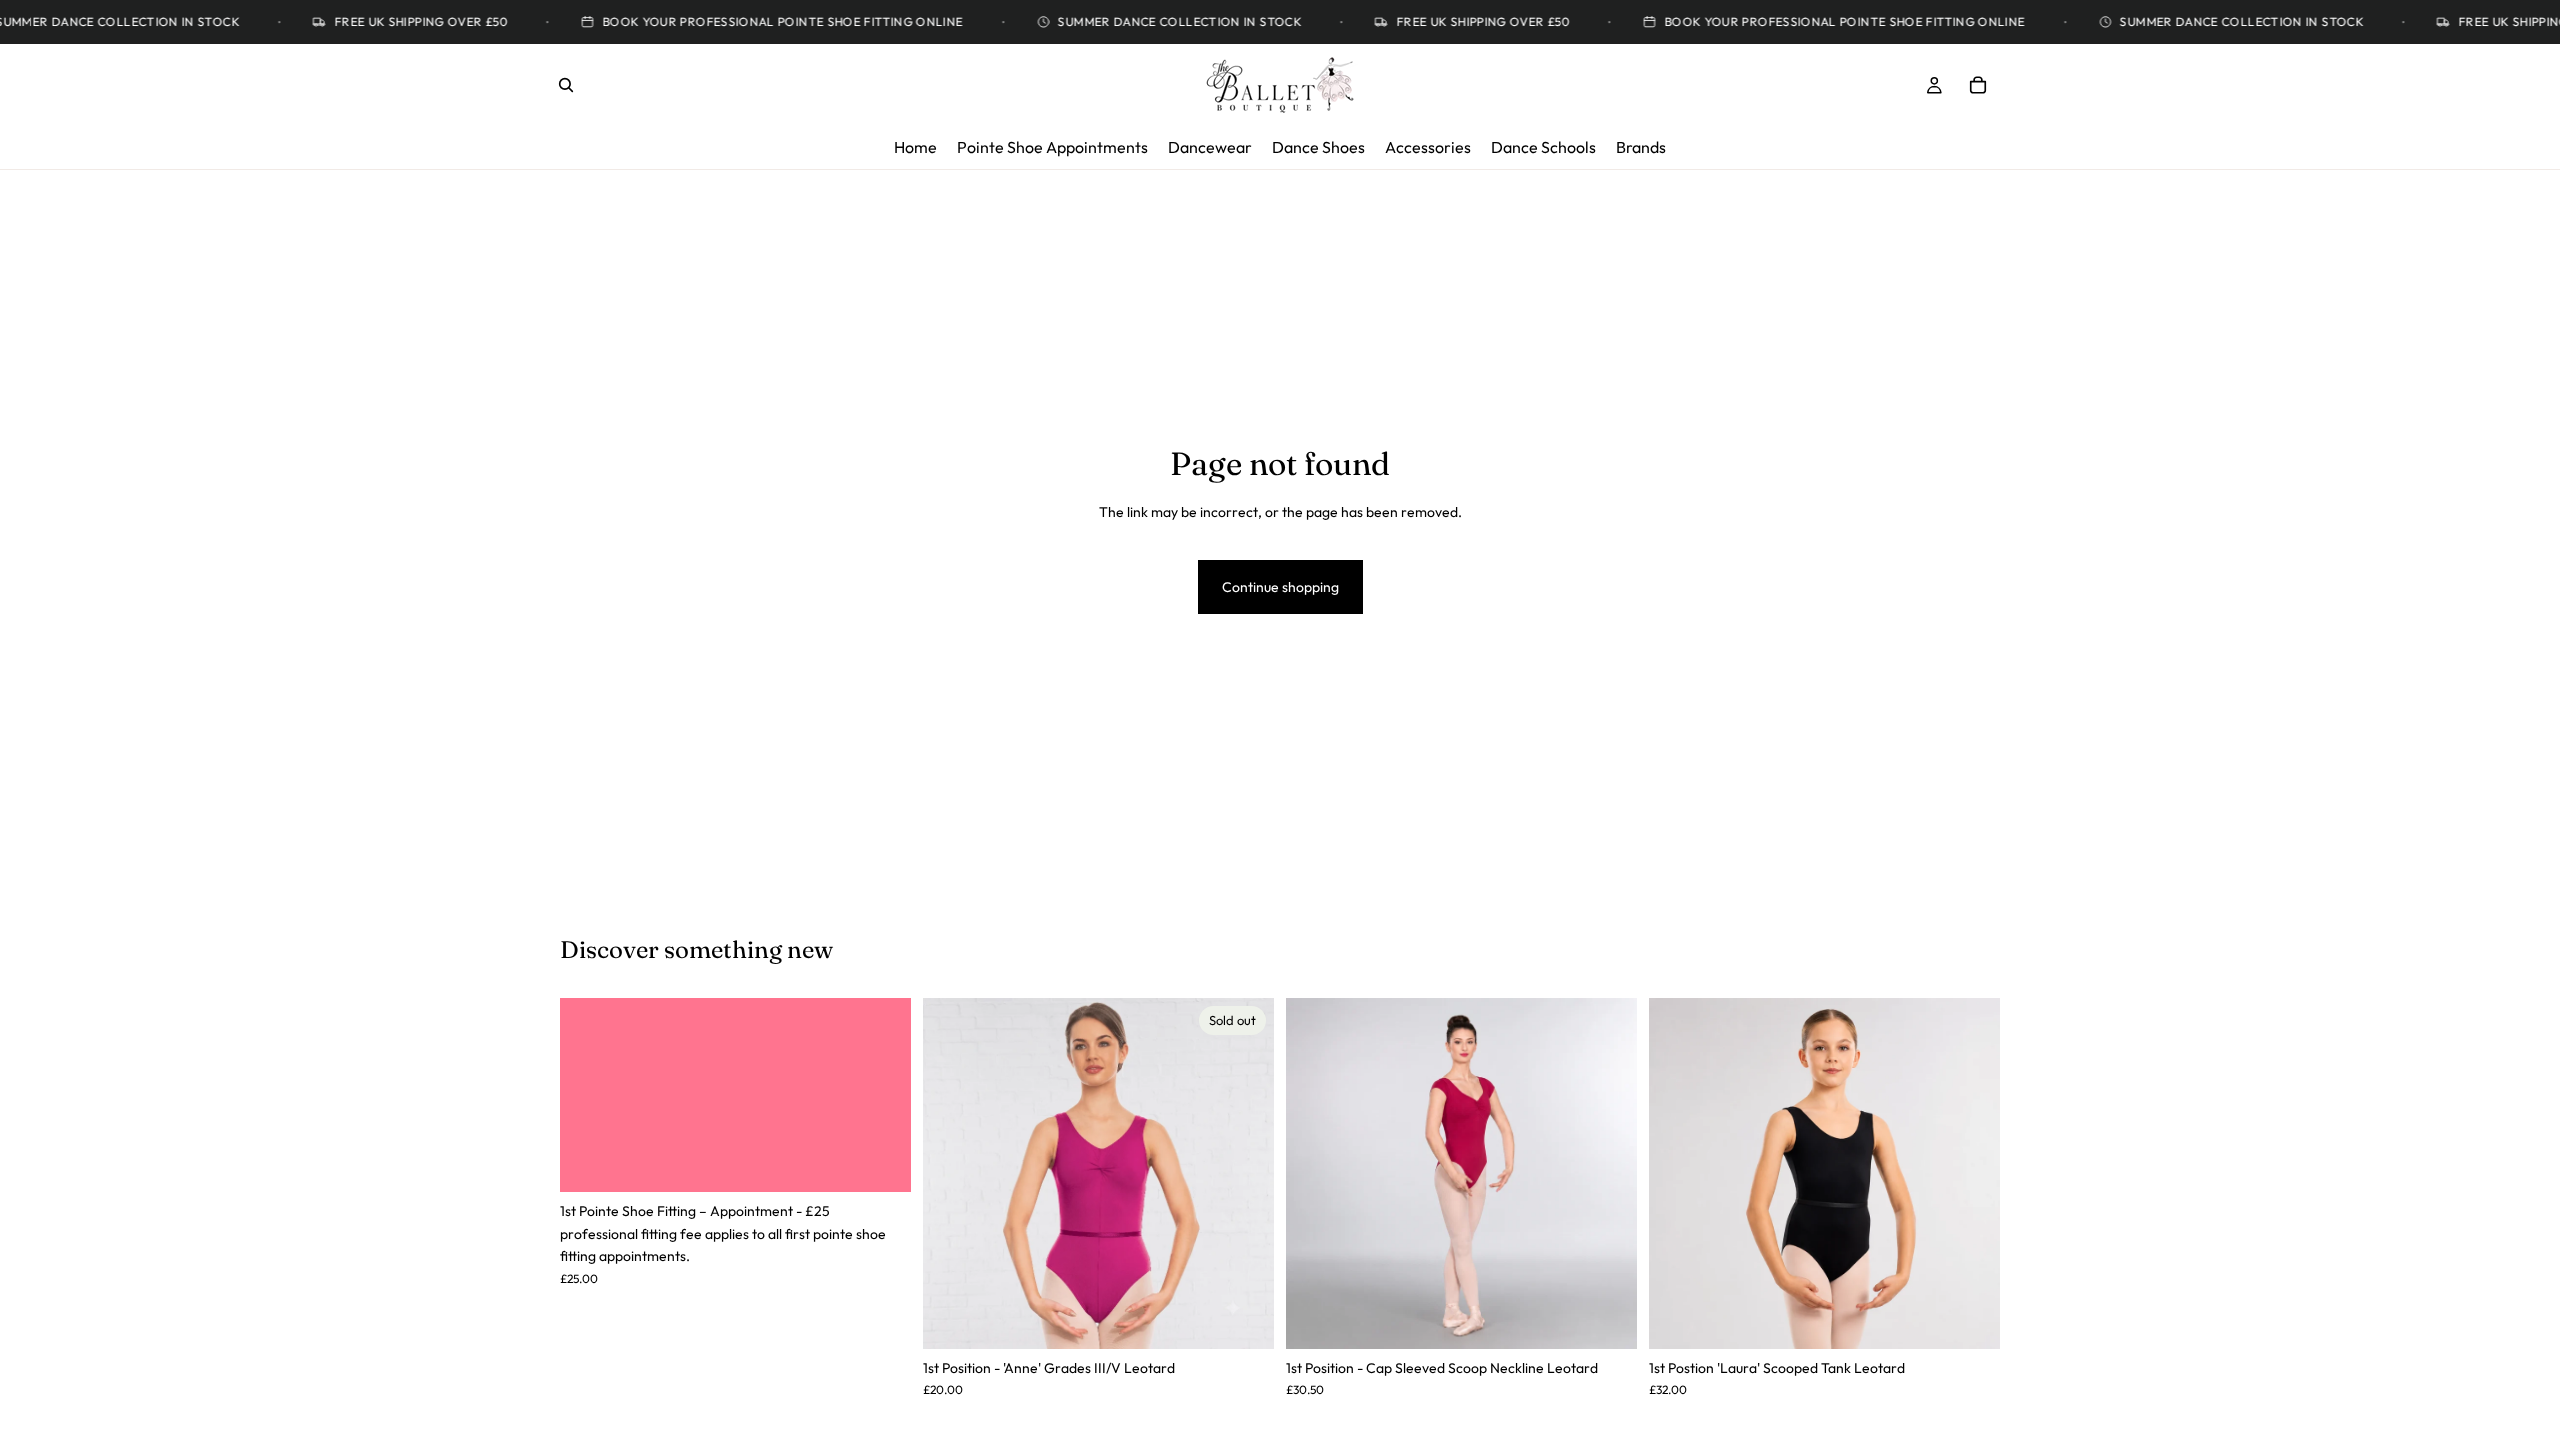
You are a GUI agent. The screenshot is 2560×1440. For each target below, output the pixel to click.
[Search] (566, 85)
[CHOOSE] (1606, 1318)
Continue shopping (1280, 587)
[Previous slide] (1316, 1173)
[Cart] (1978, 85)
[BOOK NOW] (880, 1162)
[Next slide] (1607, 1173)
